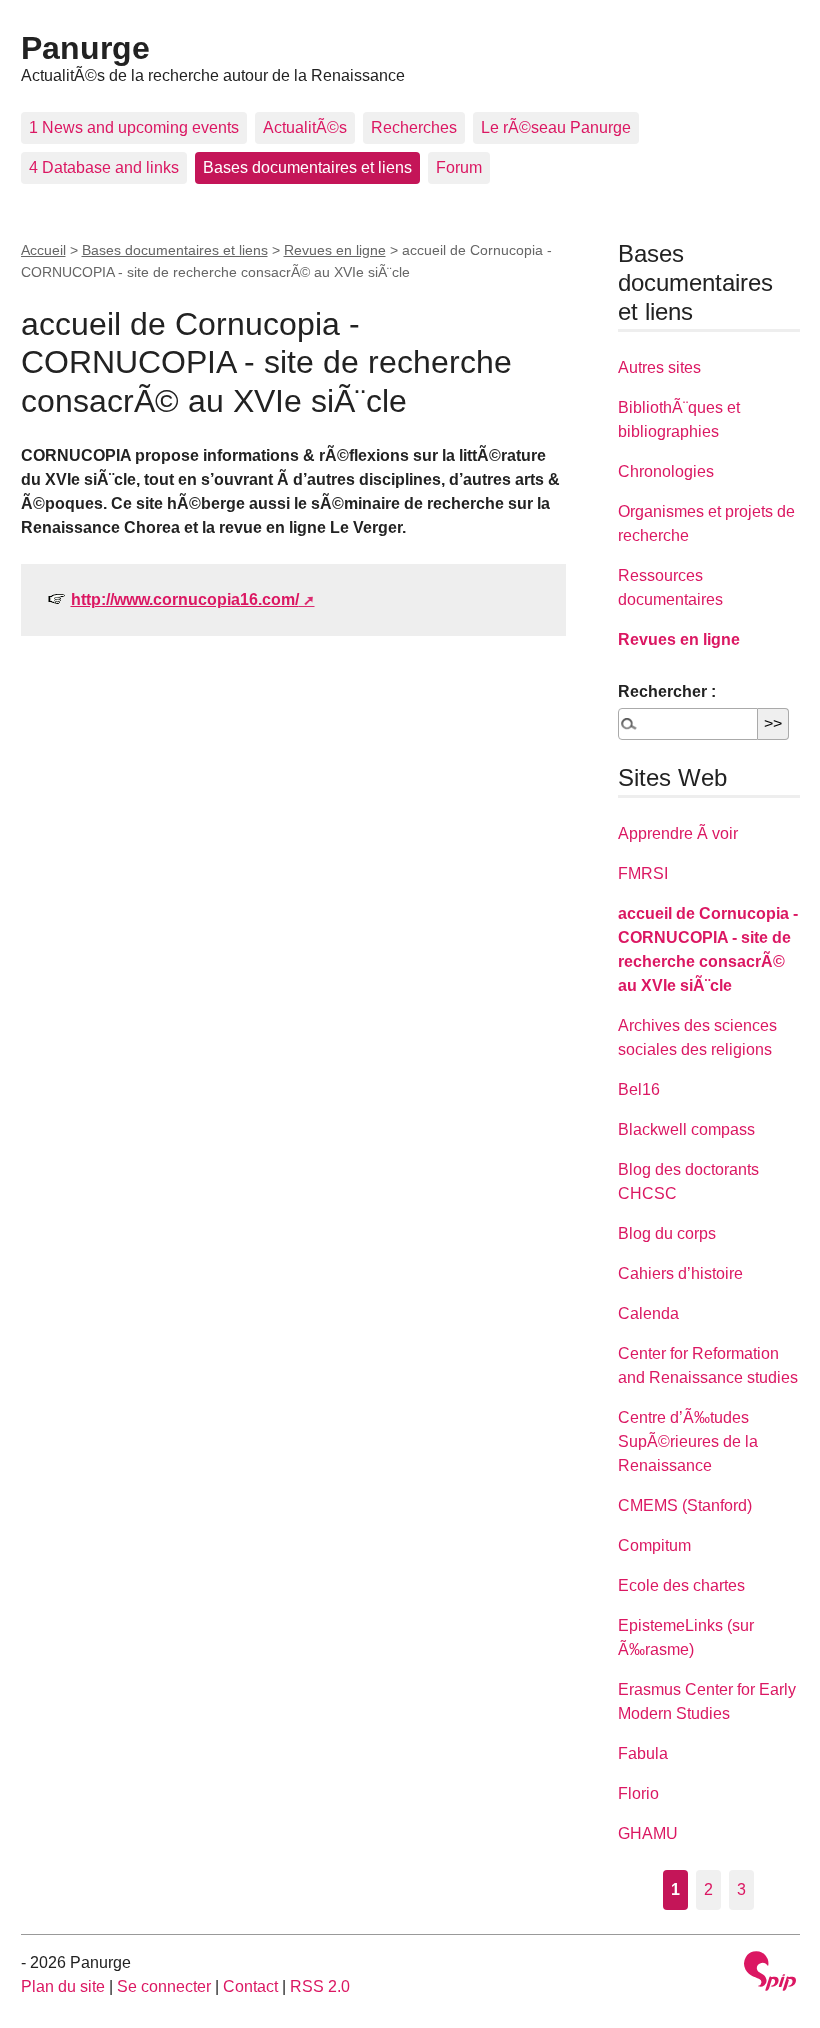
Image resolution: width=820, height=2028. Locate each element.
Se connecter (164, 1986)
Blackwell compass (686, 1129)
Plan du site (63, 1986)
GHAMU (648, 1833)
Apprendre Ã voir (678, 833)
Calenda (648, 1313)
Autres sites (659, 367)
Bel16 (639, 1089)
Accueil (43, 250)
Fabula (643, 1753)
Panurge (85, 48)
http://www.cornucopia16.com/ (185, 599)
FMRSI (643, 873)
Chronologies (666, 471)
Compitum (654, 1545)
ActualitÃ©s (305, 127)
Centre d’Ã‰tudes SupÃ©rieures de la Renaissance (688, 1441)
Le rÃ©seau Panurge (556, 127)
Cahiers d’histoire (680, 1273)
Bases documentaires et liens (307, 167)
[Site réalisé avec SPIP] (770, 1973)
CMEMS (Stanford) (685, 1505)
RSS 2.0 (320, 1986)
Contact (250, 1986)
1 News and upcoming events (134, 127)
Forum (459, 167)
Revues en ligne (335, 250)
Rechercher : (667, 691)
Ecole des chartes (681, 1585)
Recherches (414, 127)
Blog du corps (667, 1233)
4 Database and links (104, 167)
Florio (638, 1793)
